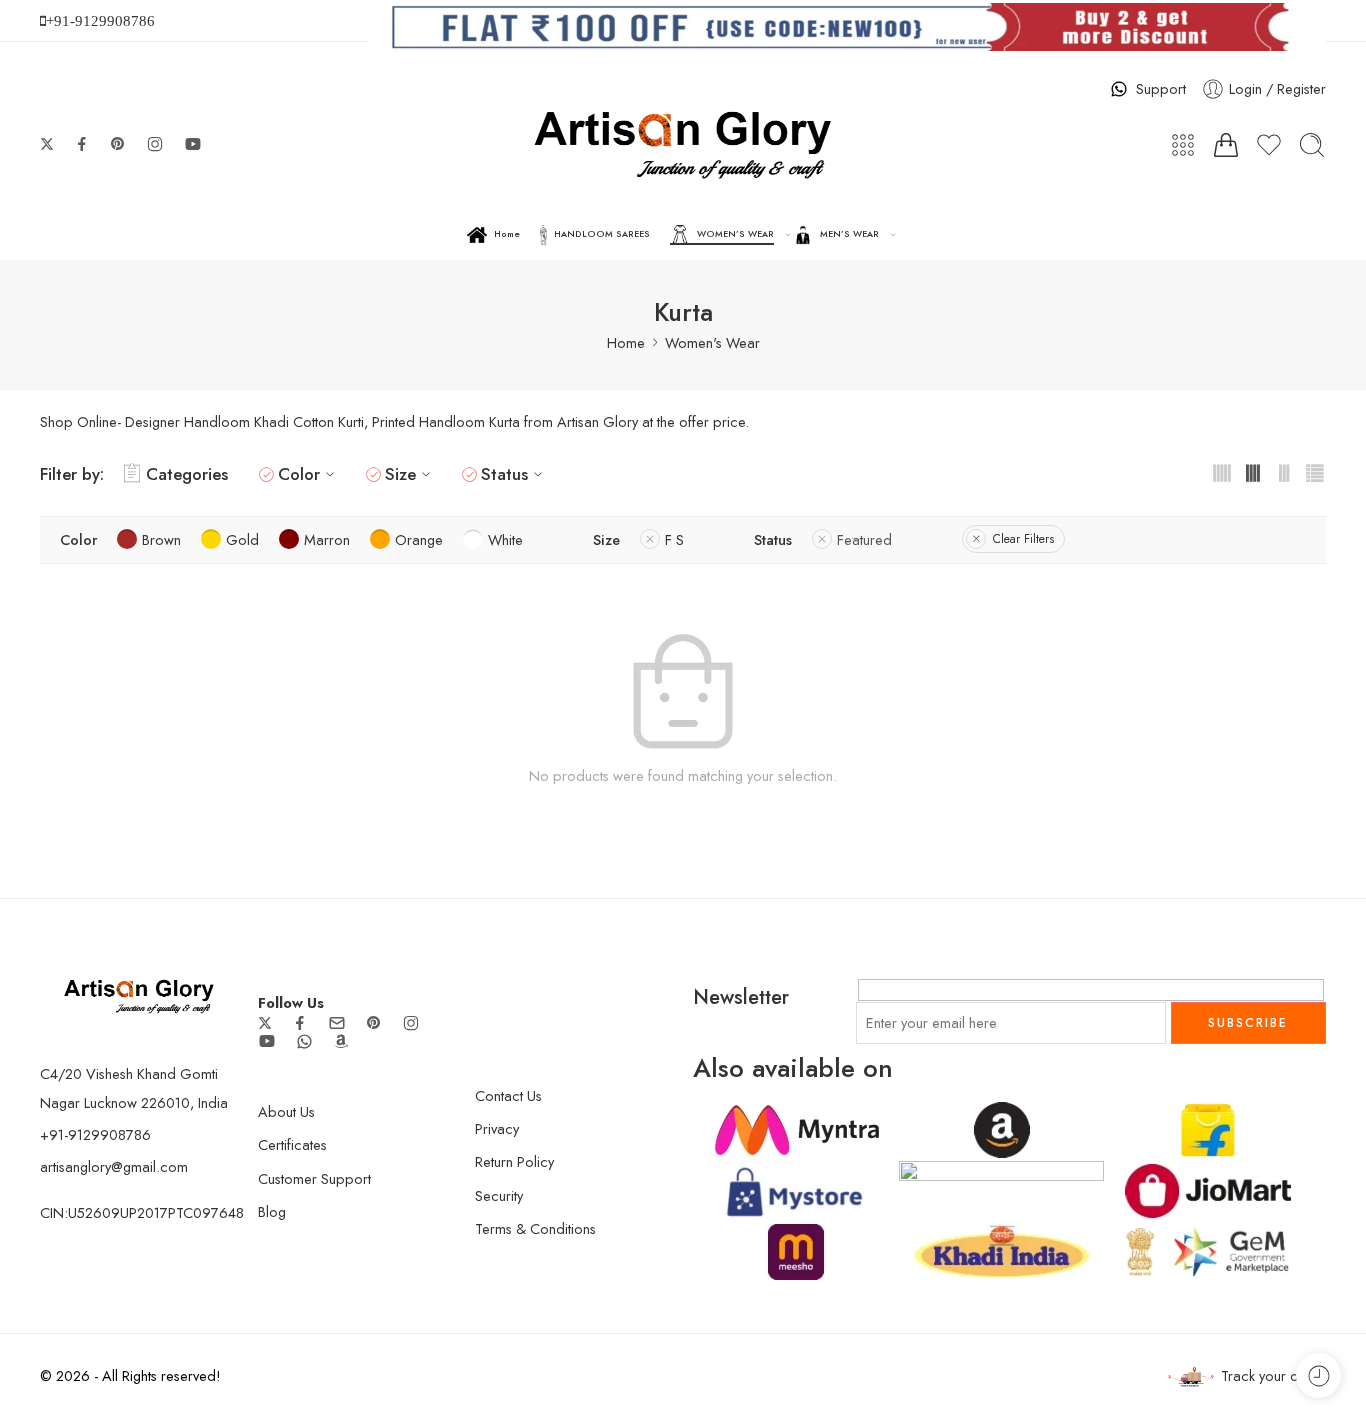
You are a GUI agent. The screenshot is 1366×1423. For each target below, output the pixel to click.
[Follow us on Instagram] (155, 144)
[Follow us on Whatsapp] (304, 1041)
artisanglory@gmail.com (114, 1166)
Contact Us (508, 1095)
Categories (187, 474)
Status (504, 474)
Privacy (497, 1128)
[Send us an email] (337, 1023)
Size (400, 474)
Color (299, 474)
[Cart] (1226, 145)
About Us (286, 1111)
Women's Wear (712, 342)
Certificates (292, 1144)
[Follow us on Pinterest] (118, 144)
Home (507, 233)
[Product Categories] (1183, 145)
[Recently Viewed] (1318, 1375)
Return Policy (514, 1161)
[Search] (1312, 145)
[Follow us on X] (47, 144)
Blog (272, 1211)
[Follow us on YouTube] (193, 144)
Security (499, 1195)
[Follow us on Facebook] (82, 144)
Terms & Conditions (535, 1228)
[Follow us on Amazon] (341, 1041)
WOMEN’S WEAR (735, 233)
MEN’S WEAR (849, 233)
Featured (864, 539)
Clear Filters (1023, 539)
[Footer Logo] (139, 994)
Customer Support (314, 1178)
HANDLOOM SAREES (602, 233)
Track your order (1273, 1375)
